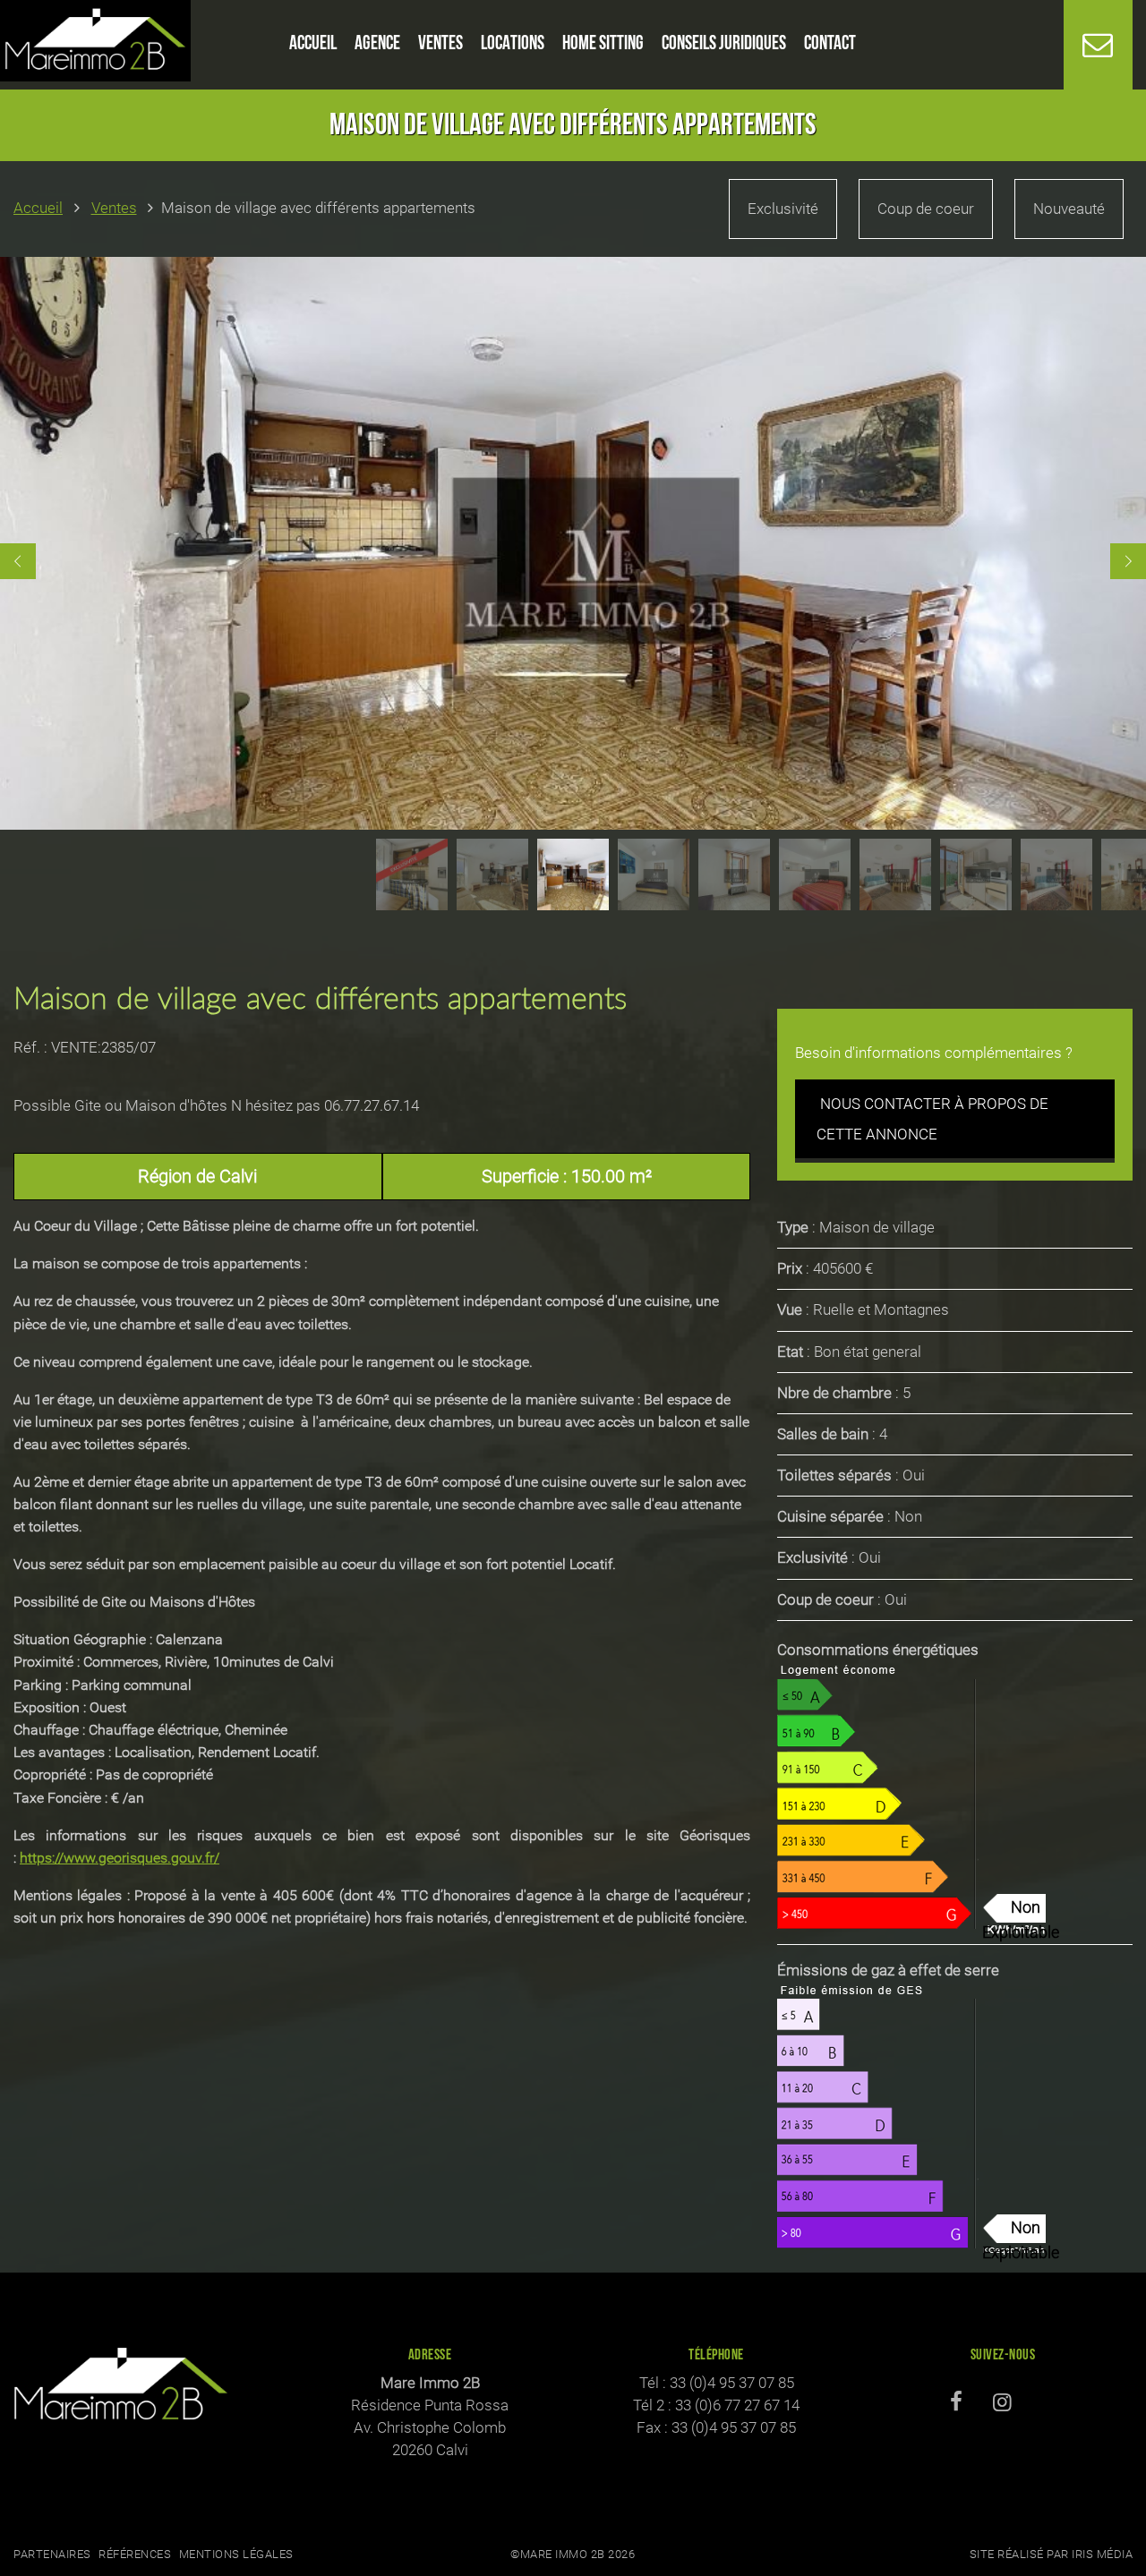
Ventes (114, 208)
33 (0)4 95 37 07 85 (732, 2383)
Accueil (38, 208)
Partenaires (52, 2554)
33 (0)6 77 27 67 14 (737, 2405)
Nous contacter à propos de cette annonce (932, 1119)
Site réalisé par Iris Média (1052, 2554)
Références (135, 2554)
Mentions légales (236, 2554)
